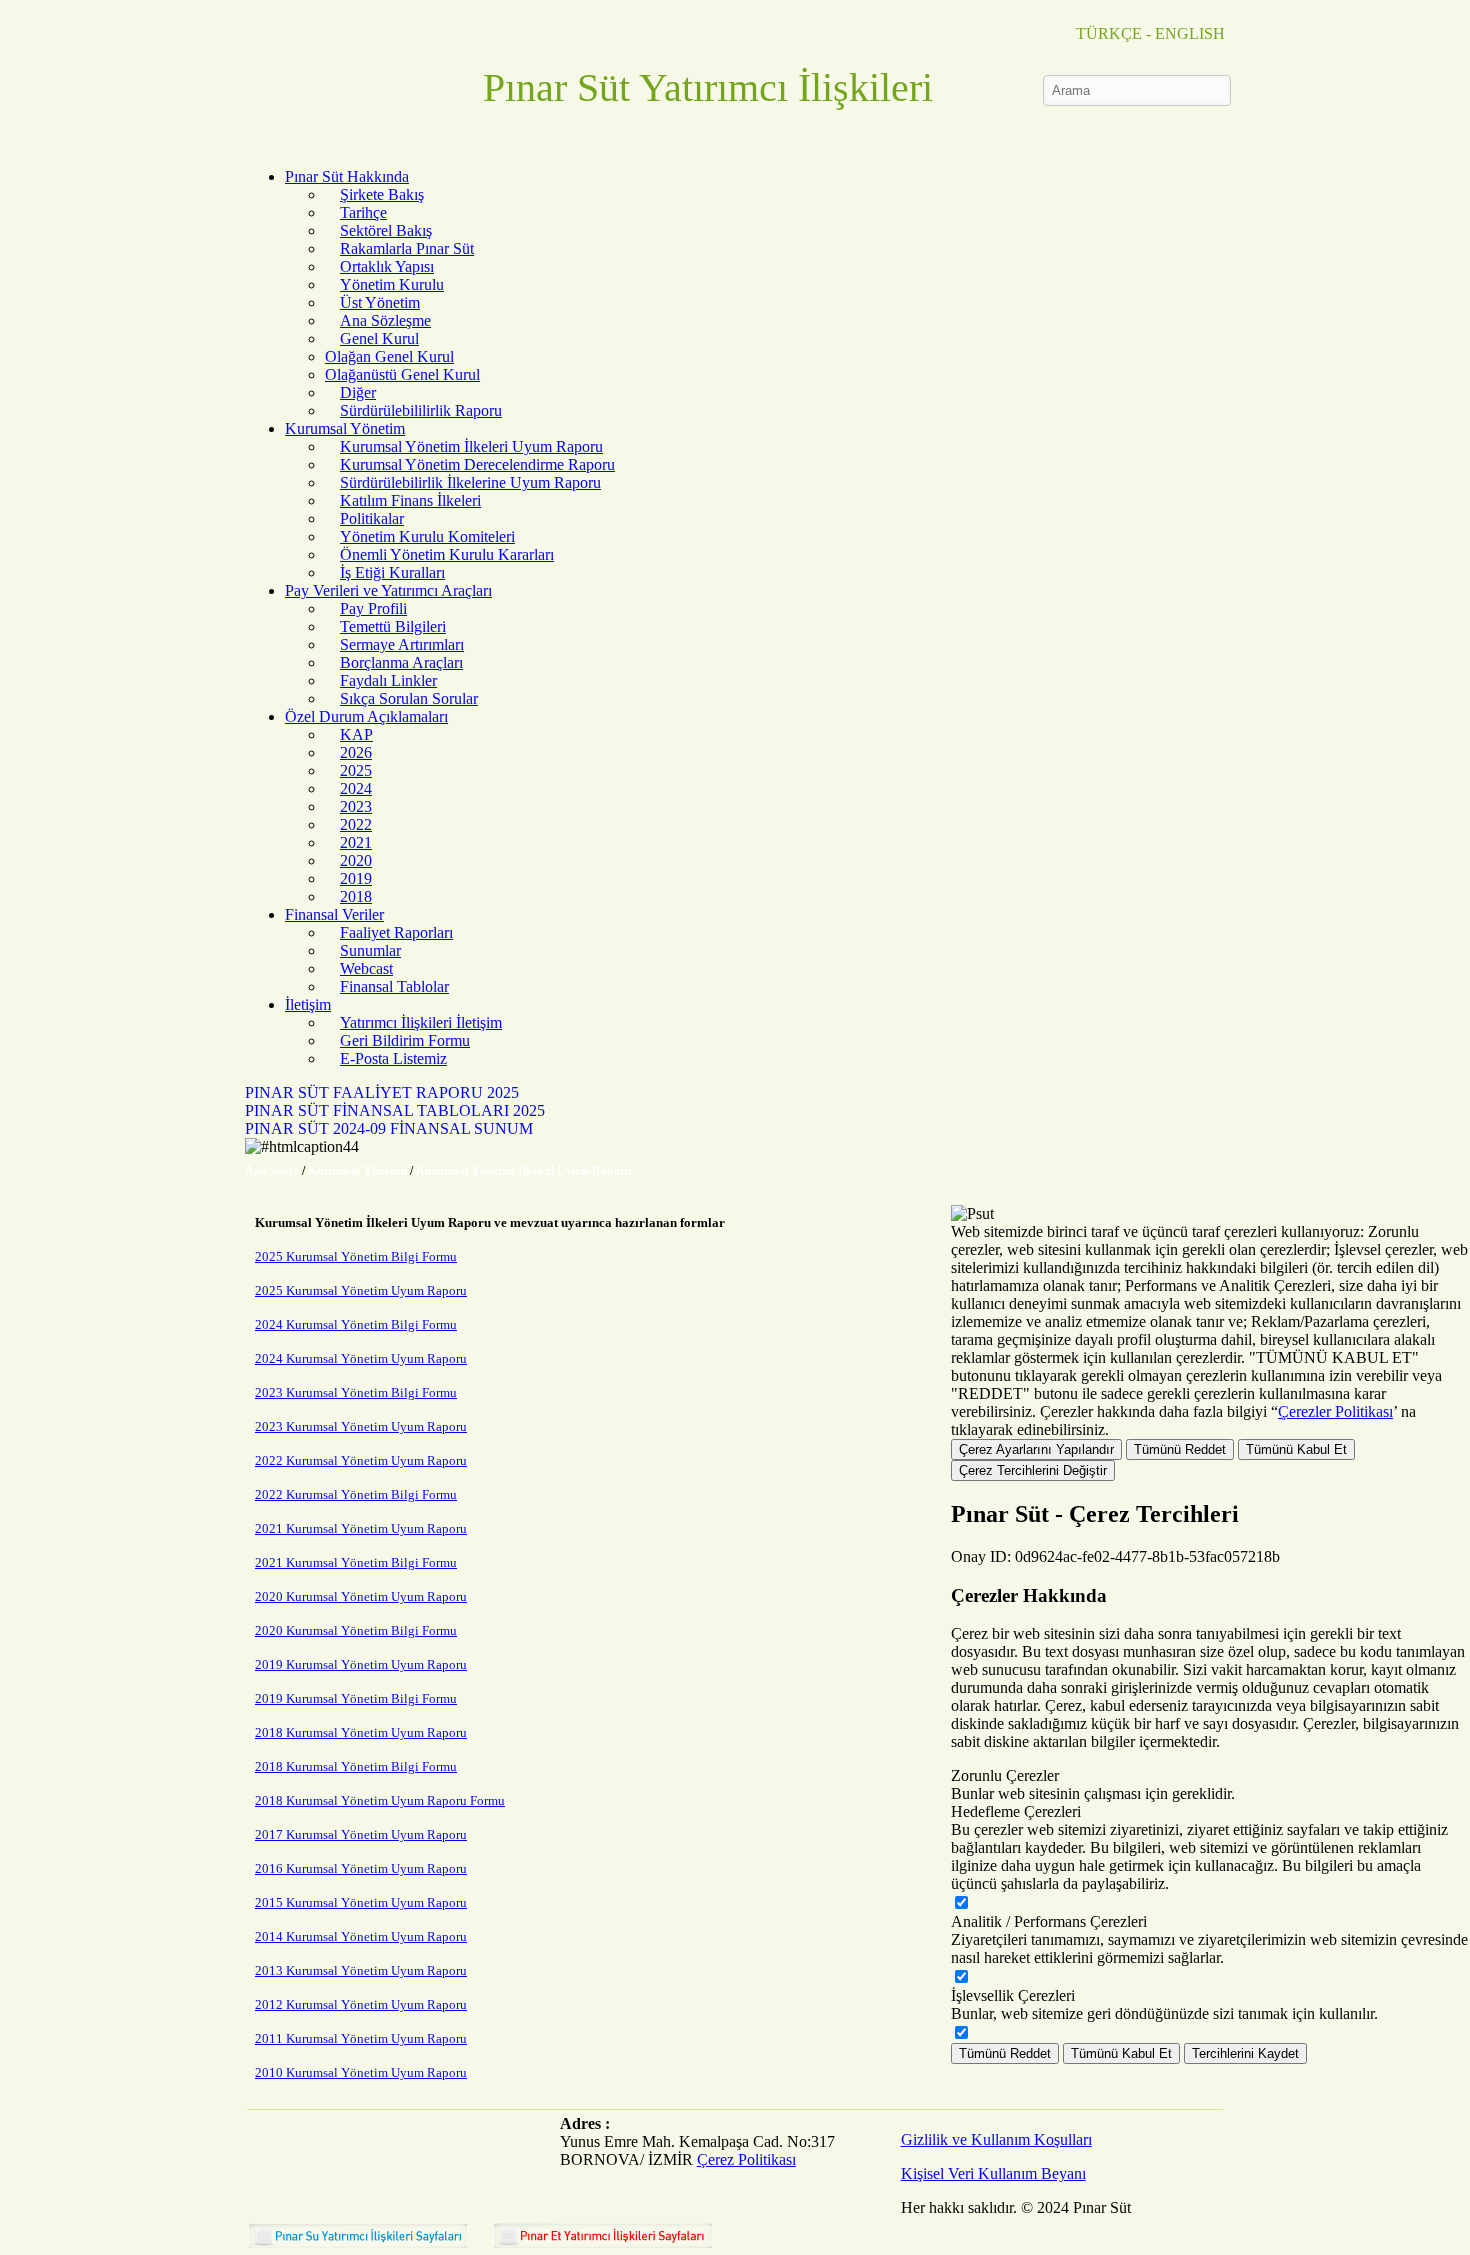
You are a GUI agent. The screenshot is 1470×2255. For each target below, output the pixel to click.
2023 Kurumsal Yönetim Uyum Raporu (361, 1426)
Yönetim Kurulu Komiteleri (427, 536)
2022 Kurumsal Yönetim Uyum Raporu (361, 1460)
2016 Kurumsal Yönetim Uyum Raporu (361, 1868)
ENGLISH (1190, 33)
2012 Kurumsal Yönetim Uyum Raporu (361, 2004)
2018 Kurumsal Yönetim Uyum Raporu (361, 1732)
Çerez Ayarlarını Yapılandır (1036, 1449)
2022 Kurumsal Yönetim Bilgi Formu (356, 1494)
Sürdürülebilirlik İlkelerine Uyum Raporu (470, 482)
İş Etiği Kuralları (392, 572)
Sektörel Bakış (386, 230)
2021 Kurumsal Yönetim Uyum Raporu (361, 1528)
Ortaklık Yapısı (387, 266)
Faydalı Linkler (388, 680)
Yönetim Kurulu (392, 284)
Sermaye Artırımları (402, 644)
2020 (356, 860)
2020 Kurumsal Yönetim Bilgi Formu (356, 1630)
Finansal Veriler (334, 914)
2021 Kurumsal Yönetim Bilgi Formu (356, 1562)
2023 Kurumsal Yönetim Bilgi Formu (356, 1392)
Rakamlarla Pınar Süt (407, 248)
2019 (356, 878)
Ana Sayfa (272, 1171)
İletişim (308, 1004)
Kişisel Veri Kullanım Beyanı (993, 2173)
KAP (356, 734)
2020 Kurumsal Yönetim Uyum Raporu (361, 1596)
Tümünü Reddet (1180, 1449)
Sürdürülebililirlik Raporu (421, 410)
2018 (356, 896)
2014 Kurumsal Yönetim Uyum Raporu (361, 1936)
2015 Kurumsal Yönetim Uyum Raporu (361, 1902)
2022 (356, 824)
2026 (356, 752)
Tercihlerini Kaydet (1245, 2053)
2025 (356, 770)
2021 (356, 842)
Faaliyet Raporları (396, 932)
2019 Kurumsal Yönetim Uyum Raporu (361, 1664)
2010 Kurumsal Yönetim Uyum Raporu (361, 2072)
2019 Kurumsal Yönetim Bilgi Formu (356, 1698)
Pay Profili (373, 608)
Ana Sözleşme (385, 320)
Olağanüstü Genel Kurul (402, 374)
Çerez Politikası (746, 2159)
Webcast (366, 968)
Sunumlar (370, 950)
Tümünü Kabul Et (1296, 1449)
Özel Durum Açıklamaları (366, 716)
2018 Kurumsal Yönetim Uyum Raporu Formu (380, 1800)
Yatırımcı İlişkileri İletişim (421, 1022)
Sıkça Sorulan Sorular (409, 698)
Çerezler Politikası (1335, 1411)
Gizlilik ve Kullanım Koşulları (996, 2139)
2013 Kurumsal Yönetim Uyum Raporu (361, 1970)
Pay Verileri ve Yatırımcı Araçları (388, 590)
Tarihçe (363, 212)
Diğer (358, 392)
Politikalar (372, 518)
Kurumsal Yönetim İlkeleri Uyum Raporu (471, 446)
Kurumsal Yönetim (345, 428)
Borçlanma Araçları (401, 662)
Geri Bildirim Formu (405, 1040)
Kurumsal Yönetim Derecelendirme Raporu (477, 464)
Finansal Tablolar (394, 986)
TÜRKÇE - (1113, 33)
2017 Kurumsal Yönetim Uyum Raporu (361, 1834)
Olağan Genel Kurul (389, 356)
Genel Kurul (379, 338)
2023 (356, 806)
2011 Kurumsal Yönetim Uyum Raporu (361, 2038)
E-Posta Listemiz (393, 1058)
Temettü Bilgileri (393, 626)
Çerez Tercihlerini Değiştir (1033, 1470)
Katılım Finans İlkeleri (410, 500)
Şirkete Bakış (382, 194)
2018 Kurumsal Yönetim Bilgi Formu (356, 1766)
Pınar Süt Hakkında (347, 176)
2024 (356, 788)
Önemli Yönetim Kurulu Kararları (447, 554)
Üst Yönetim (380, 302)
